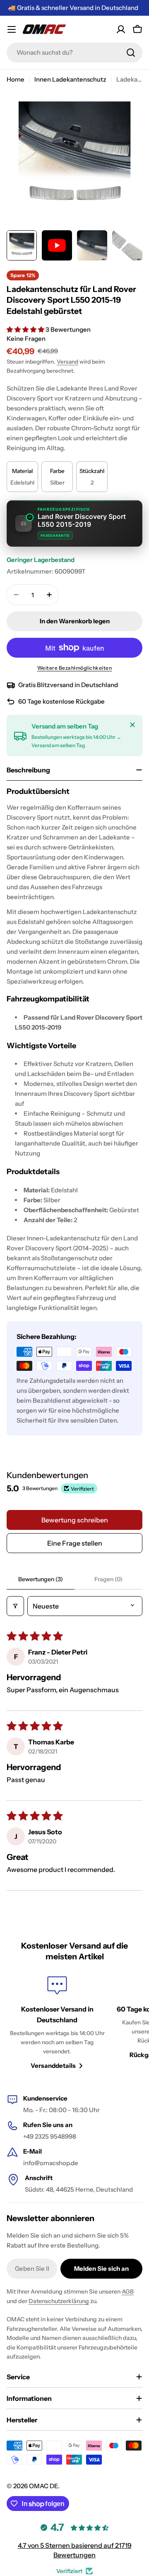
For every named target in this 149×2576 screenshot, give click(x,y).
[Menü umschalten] (12, 29)
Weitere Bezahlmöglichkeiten (75, 668)
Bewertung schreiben (75, 1520)
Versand (67, 362)
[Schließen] (132, 725)
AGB (128, 2291)
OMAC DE (43, 2486)
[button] (26, 329)
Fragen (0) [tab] (108, 1579)
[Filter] (15, 1606)
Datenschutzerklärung (59, 2301)
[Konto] (121, 29)
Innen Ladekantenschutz (70, 79)
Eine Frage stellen (75, 1543)
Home (16, 79)
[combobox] (74, 53)
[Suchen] (131, 53)
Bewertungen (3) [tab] (41, 1579)
